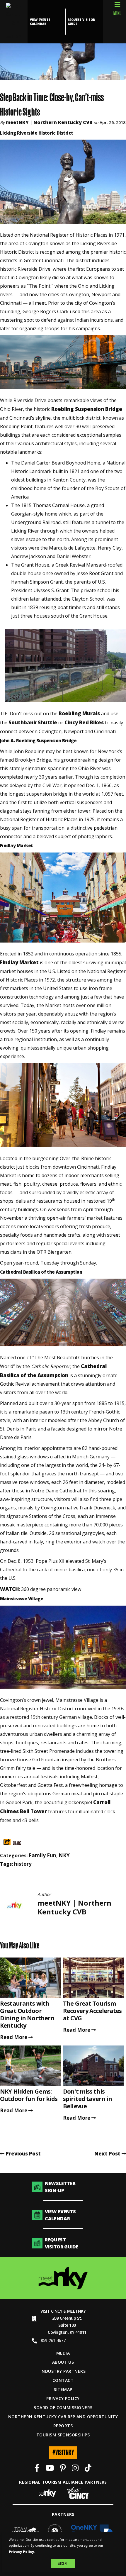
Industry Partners (63, 2371)
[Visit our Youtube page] (50, 2469)
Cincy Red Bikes (84, 722)
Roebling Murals (79, 713)
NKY (64, 1855)
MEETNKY (76, 2311)
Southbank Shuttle (33, 722)
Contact (63, 2380)
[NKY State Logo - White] (14, 22)
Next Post (108, 2154)
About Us (63, 2362)
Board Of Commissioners (63, 2408)
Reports (63, 2426)
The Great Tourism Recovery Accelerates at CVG (92, 2011)
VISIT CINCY (51, 2311)
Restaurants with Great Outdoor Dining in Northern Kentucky (27, 2014)
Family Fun (42, 1855)
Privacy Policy (63, 2398)
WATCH (10, 1589)
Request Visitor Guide (81, 22)
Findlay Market (19, 962)
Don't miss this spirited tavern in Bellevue (87, 2099)
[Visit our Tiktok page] (88, 2469)
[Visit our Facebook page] (37, 2469)
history (23, 1864)
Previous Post (23, 2154)
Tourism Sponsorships (63, 2435)
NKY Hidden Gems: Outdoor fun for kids (29, 2095)
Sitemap (63, 2389)
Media (63, 2353)
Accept (63, 2563)
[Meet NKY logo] (63, 2278)
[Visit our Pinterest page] (63, 2469)
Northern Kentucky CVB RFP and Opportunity (63, 2417)
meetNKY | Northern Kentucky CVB (49, 122)
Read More (14, 2037)
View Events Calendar (40, 22)
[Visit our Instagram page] (75, 2469)
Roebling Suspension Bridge (87, 409)
